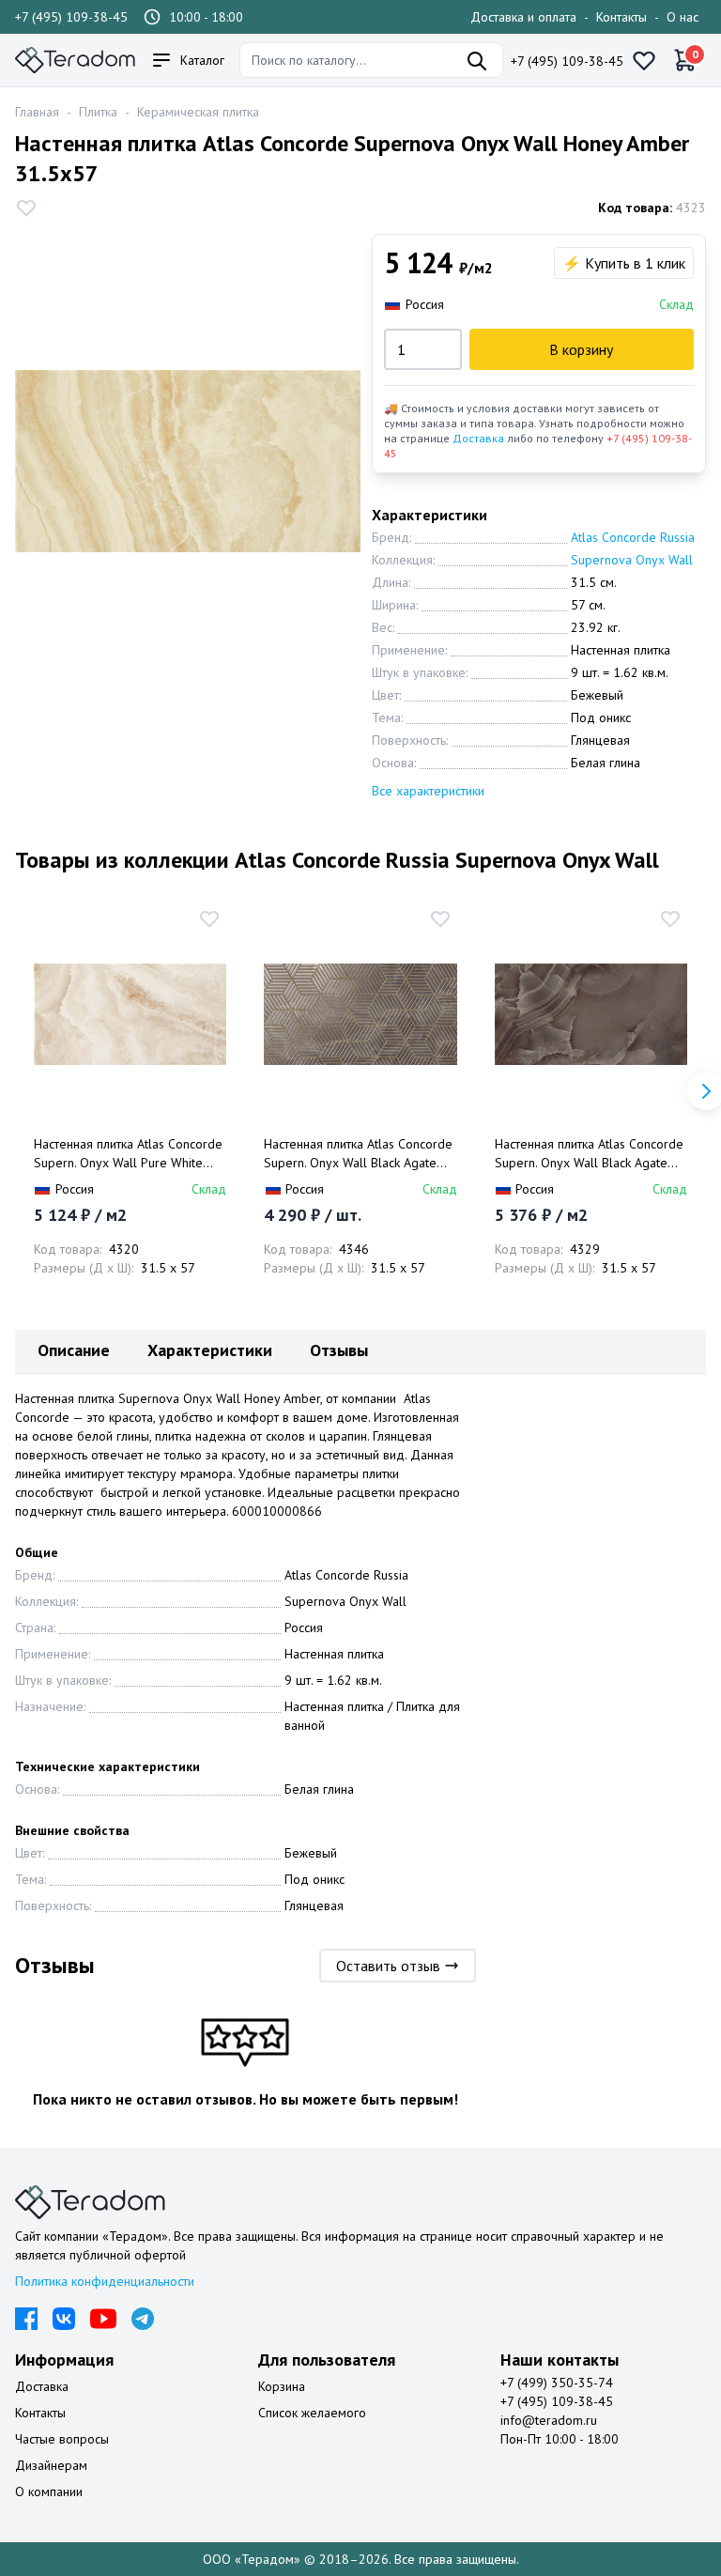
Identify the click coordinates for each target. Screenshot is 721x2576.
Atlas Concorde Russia (633, 537)
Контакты (621, 17)
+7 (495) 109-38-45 (71, 17)
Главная (37, 112)
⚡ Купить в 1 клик (624, 263)
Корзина (282, 2386)
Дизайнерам (51, 2465)
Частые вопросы (62, 2439)
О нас (683, 17)
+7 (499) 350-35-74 (557, 2383)
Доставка (478, 438)
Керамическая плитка (198, 112)
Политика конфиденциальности (105, 2281)
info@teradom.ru (549, 2420)
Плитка (98, 112)
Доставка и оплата (523, 17)
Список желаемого (312, 2413)
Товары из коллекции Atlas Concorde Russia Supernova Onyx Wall (337, 860)
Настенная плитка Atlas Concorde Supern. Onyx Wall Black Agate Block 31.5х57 (358, 1154)
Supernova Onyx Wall (632, 560)
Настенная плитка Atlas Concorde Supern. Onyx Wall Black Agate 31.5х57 (589, 1154)
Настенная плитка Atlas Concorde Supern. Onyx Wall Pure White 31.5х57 (128, 1154)
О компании (49, 2491)
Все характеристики (428, 791)
